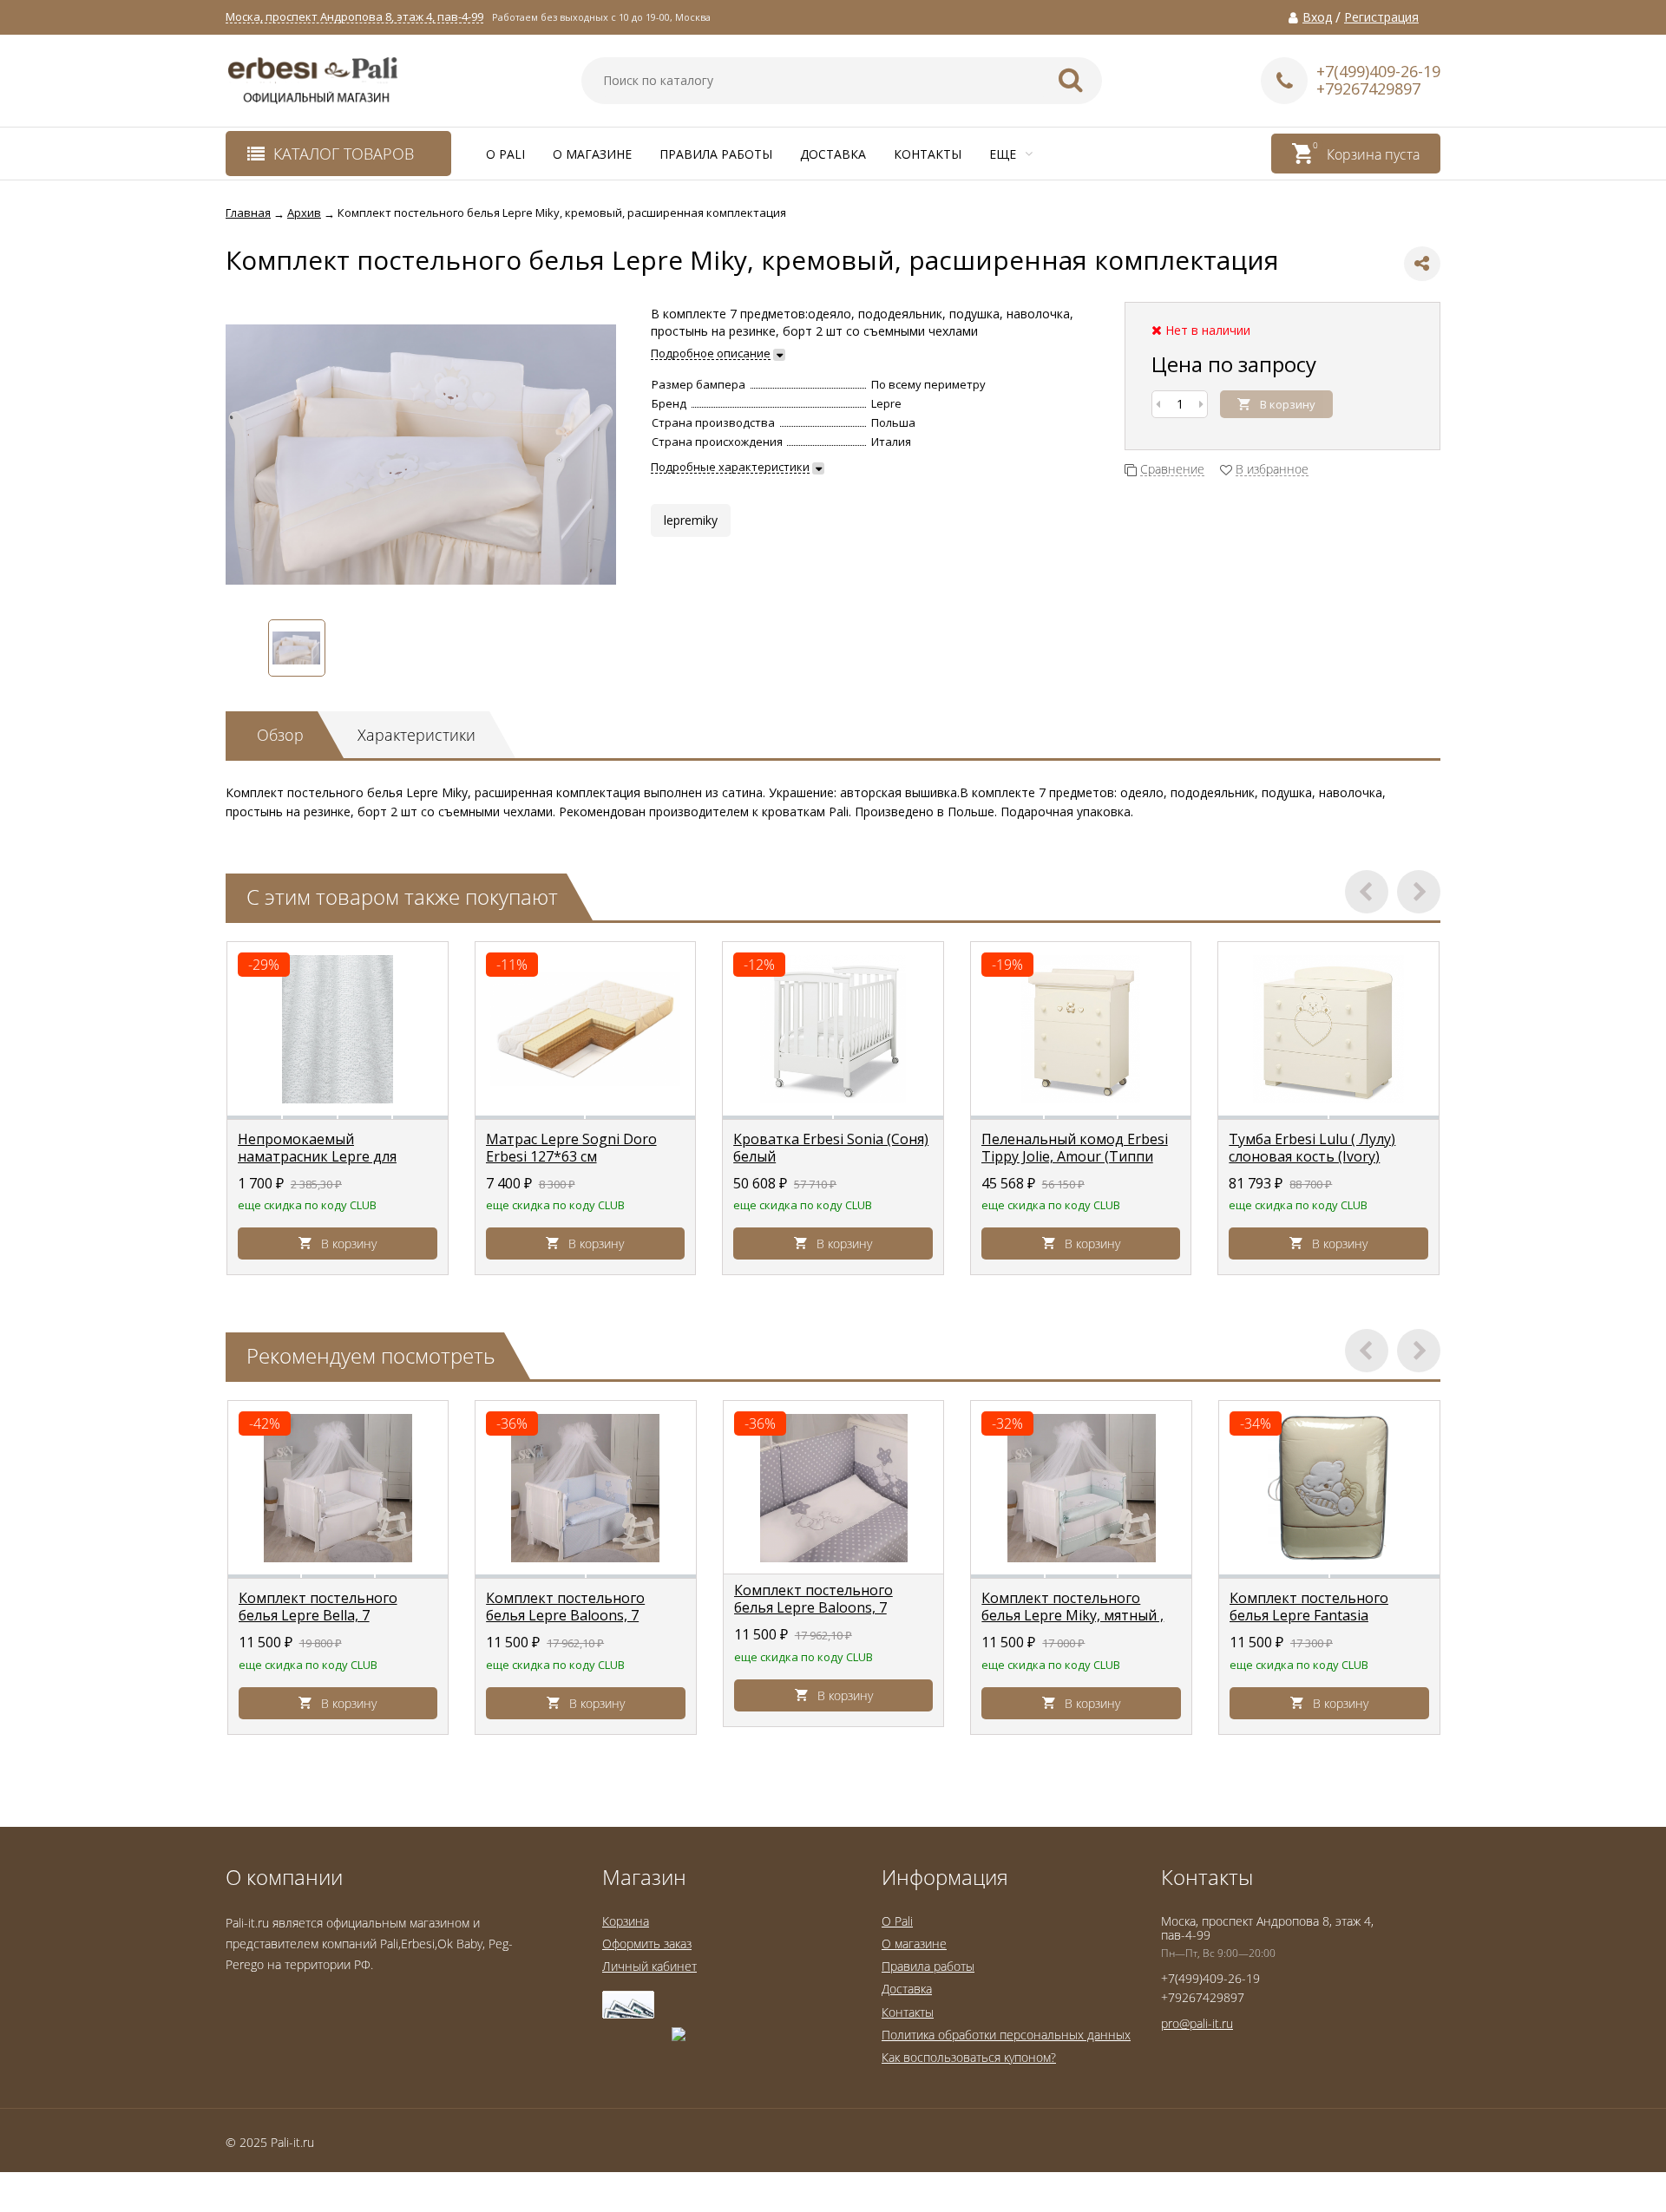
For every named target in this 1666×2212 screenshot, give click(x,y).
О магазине (592, 154)
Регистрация (1381, 17)
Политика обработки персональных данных (1006, 2035)
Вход (1317, 17)
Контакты (928, 154)
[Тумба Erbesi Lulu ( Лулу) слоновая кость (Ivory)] (1328, 1029)
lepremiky (691, 520)
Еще (1004, 154)
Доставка (833, 154)
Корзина (626, 1921)
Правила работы (716, 154)
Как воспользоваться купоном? (969, 2057)
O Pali (505, 154)
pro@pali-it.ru (1197, 2023)
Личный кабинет (649, 1966)
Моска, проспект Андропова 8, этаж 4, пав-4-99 (354, 17)
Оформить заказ (647, 1944)
